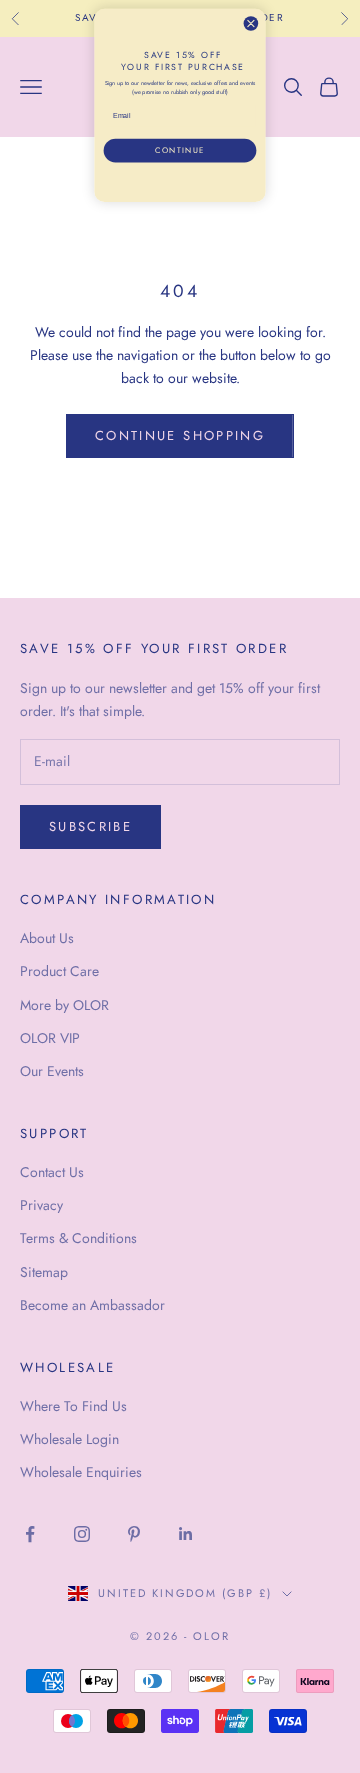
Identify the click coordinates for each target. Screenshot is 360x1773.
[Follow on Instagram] (82, 1534)
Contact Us (52, 1172)
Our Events (52, 1071)
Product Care (59, 971)
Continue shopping (180, 435)
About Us (47, 938)
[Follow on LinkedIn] (186, 1534)
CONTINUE (180, 150)
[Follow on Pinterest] (134, 1534)
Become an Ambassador (92, 1305)
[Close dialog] (250, 23)
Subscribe (90, 826)
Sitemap (44, 1272)
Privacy (41, 1205)
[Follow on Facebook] (30, 1534)
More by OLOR (64, 1005)
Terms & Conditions (78, 1238)
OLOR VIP (50, 1038)
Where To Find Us (73, 1406)
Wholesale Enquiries (81, 1472)
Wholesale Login (69, 1439)
